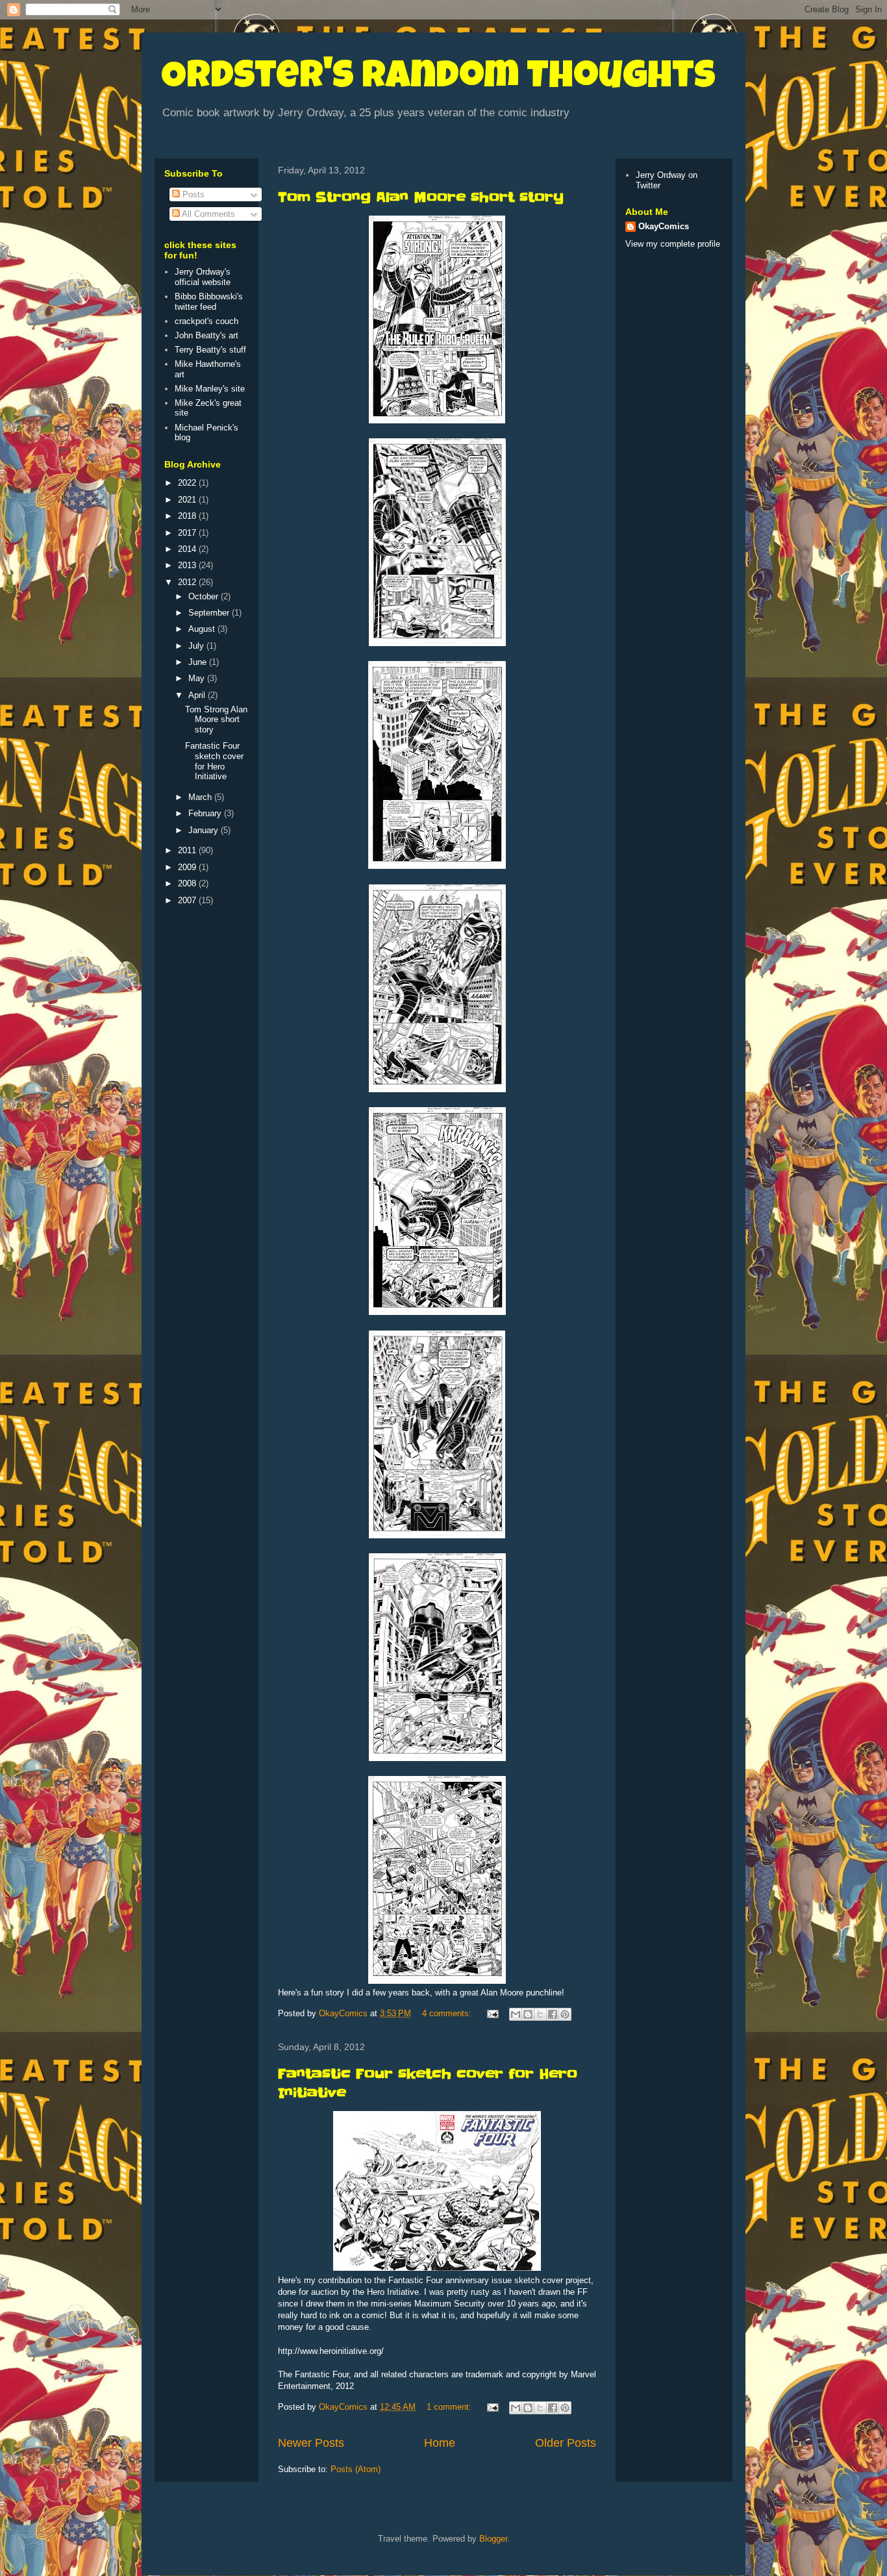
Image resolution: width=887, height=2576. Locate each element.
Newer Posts (311, 2443)
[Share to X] (540, 2014)
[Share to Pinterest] (565, 2014)
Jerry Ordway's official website (203, 277)
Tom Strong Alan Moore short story (421, 197)
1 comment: (450, 2407)
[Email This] (516, 2014)
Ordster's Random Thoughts (438, 79)
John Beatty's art (206, 335)
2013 (188, 565)
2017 (188, 533)
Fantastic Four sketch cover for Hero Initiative (214, 761)
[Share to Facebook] (553, 2014)
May (198, 678)
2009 (188, 867)
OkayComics (664, 226)
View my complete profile (673, 244)
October (205, 596)
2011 (188, 850)
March (201, 797)
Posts (192, 194)
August (203, 629)
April (198, 695)
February (206, 813)
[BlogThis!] (528, 2014)
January (205, 830)
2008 (188, 883)
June (199, 662)
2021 (188, 500)
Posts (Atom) (356, 2469)
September (210, 613)
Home (440, 2443)
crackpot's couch (206, 321)
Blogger (493, 2539)
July (197, 646)
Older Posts (566, 2443)
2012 (188, 582)
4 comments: (448, 2013)
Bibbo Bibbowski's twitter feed (209, 302)
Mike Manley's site (210, 389)
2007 (188, 900)
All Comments (207, 214)
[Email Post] (492, 2013)
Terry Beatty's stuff (210, 350)
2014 (188, 549)
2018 (188, 516)
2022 (188, 483)
